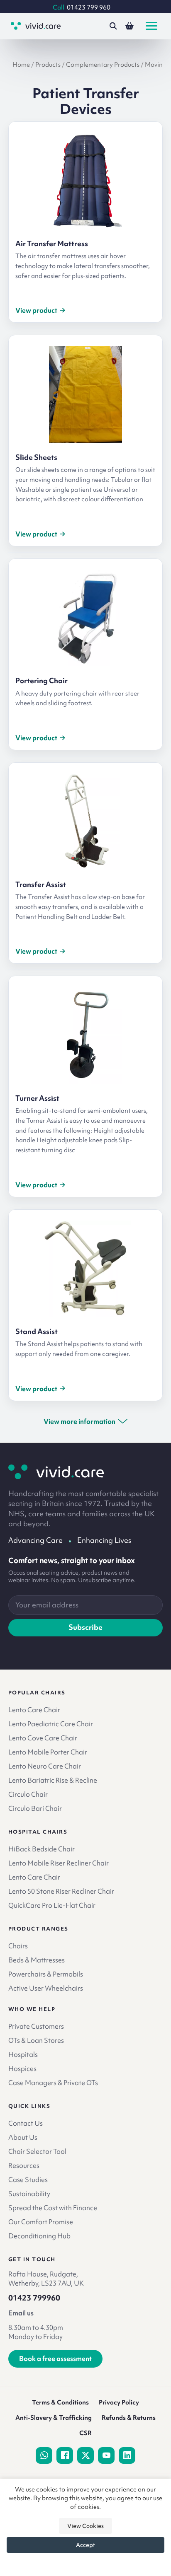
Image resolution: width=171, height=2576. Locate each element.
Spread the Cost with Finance (53, 2208)
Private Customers (36, 2026)
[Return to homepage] (56, 1472)
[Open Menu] (151, 26)
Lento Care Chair (34, 1710)
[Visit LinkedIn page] (127, 2455)
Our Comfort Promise (41, 2222)
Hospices (22, 2069)
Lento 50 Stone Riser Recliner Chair (61, 1891)
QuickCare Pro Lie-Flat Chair (52, 1905)
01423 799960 (34, 2298)
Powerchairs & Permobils (46, 1974)
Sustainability (29, 2194)
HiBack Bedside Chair (42, 1849)
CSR (85, 2433)
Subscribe (85, 1627)
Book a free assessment (55, 2359)
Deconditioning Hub (39, 2236)
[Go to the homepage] (36, 26)
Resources (24, 2165)
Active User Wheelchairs (46, 1988)
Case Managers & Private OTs (53, 2083)
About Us (23, 2137)
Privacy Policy (119, 2402)
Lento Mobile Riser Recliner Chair (59, 1863)
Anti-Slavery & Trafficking (54, 2418)
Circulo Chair (28, 1794)
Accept (85, 2545)
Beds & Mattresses (37, 1960)
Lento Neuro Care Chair (45, 1766)
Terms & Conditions (60, 2402)
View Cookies (85, 2526)
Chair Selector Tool (37, 2151)
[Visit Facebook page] (65, 2455)
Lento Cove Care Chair (43, 1738)
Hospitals (23, 2054)
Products (48, 64)
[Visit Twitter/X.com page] (85, 2455)
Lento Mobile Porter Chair (48, 1752)
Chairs (18, 1946)
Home (21, 64)
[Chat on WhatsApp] (44, 2455)
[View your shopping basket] (129, 26)
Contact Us (26, 2123)
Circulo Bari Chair (35, 1808)
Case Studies (28, 2180)
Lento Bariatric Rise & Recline (53, 1780)
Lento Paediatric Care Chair (51, 1724)
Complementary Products (103, 64)
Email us (21, 2313)
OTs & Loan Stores (36, 2040)
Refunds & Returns (129, 2418)
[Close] (85, 2563)
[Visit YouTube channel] (106, 2455)
